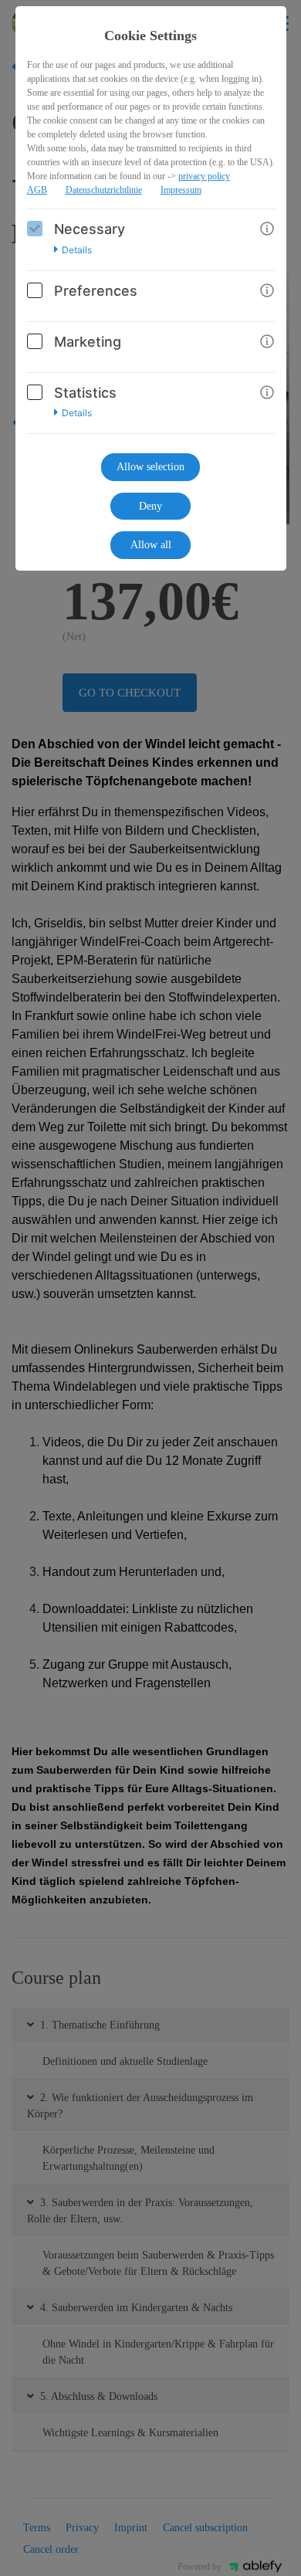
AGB (37, 190)
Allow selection (150, 467)
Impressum (181, 190)
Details (77, 250)
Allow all (151, 545)
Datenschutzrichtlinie (104, 190)
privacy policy (204, 176)
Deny (150, 506)
